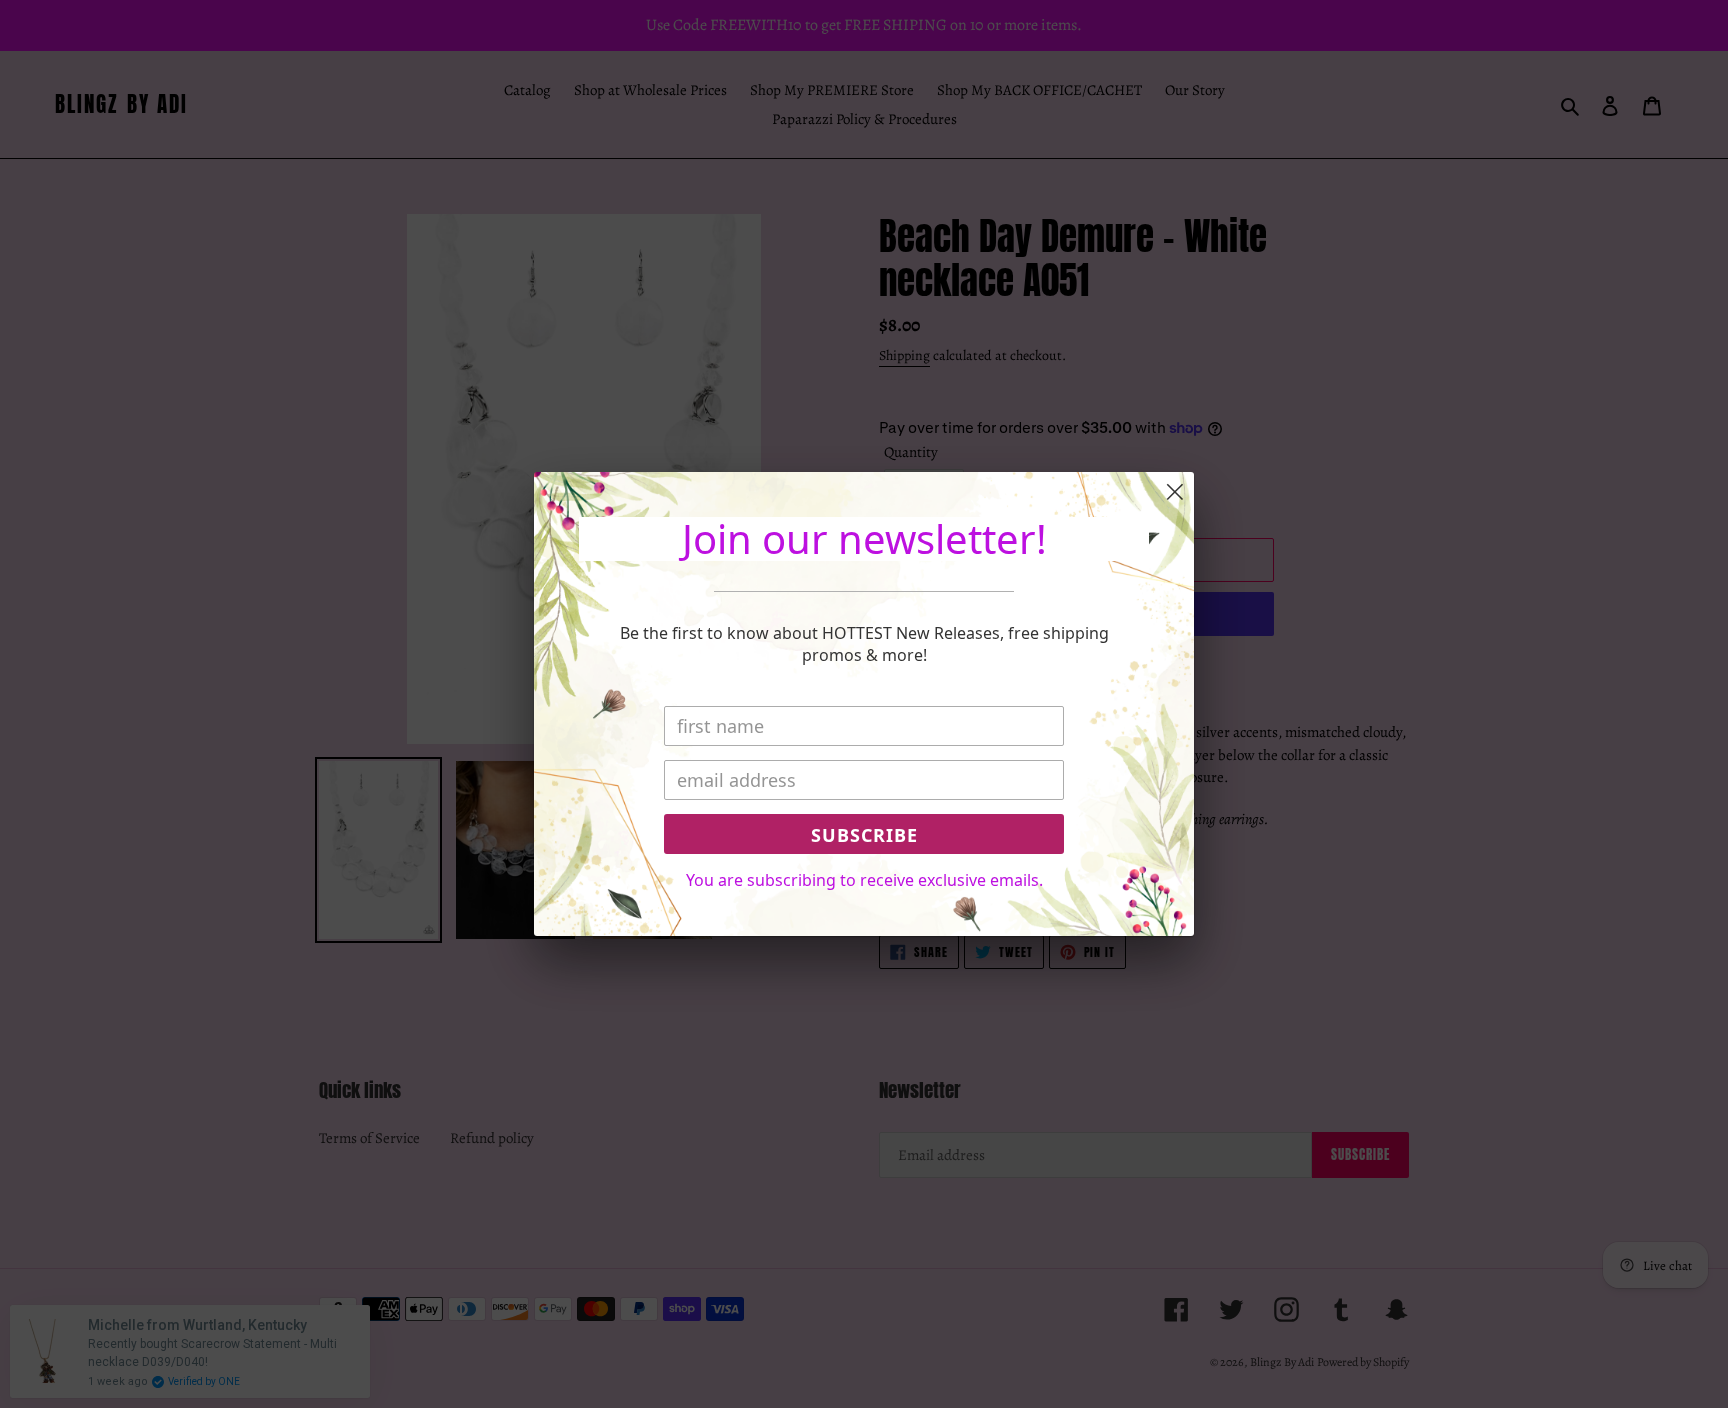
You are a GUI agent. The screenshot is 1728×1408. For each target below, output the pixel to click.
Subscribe (864, 835)
